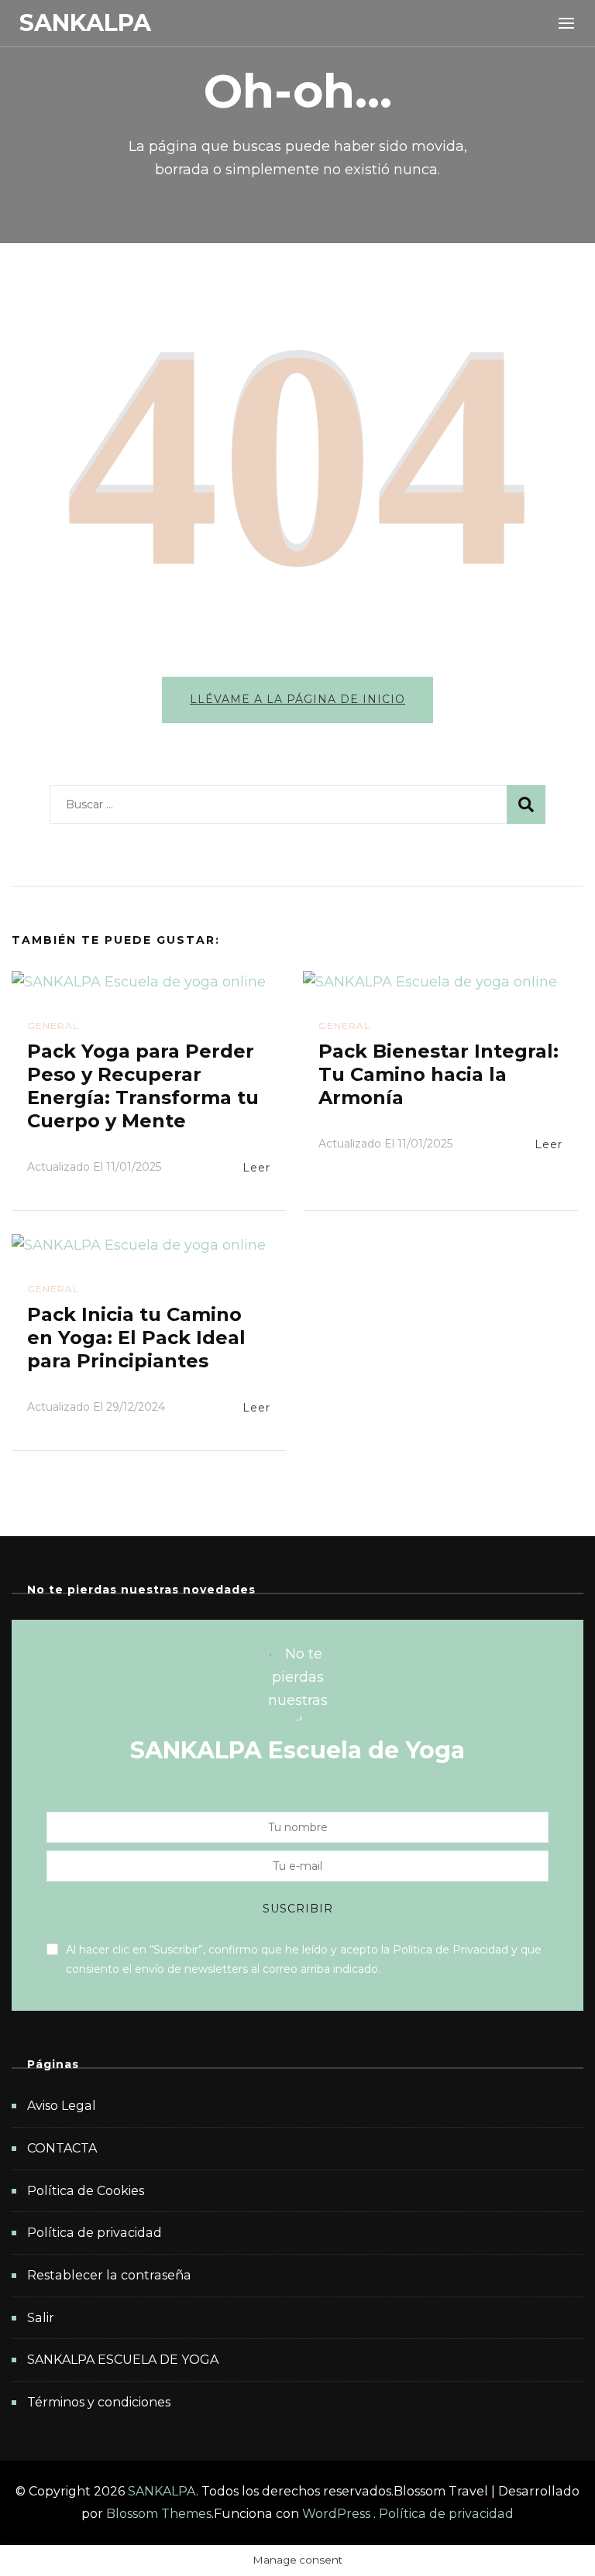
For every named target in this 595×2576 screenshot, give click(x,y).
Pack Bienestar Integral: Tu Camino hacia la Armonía (439, 1074)
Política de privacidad (95, 2233)
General (53, 1026)
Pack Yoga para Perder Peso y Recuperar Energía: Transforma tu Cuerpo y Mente (143, 1086)
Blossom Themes (159, 2514)
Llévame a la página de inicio (297, 699)
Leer (256, 1168)
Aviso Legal (62, 2106)
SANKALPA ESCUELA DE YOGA (123, 2360)
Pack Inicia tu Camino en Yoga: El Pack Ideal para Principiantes (136, 1338)
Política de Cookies (86, 2191)
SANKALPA (85, 23)
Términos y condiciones (99, 2402)
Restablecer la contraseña (109, 2275)
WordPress (336, 2514)
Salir (41, 2318)
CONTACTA (62, 2148)
